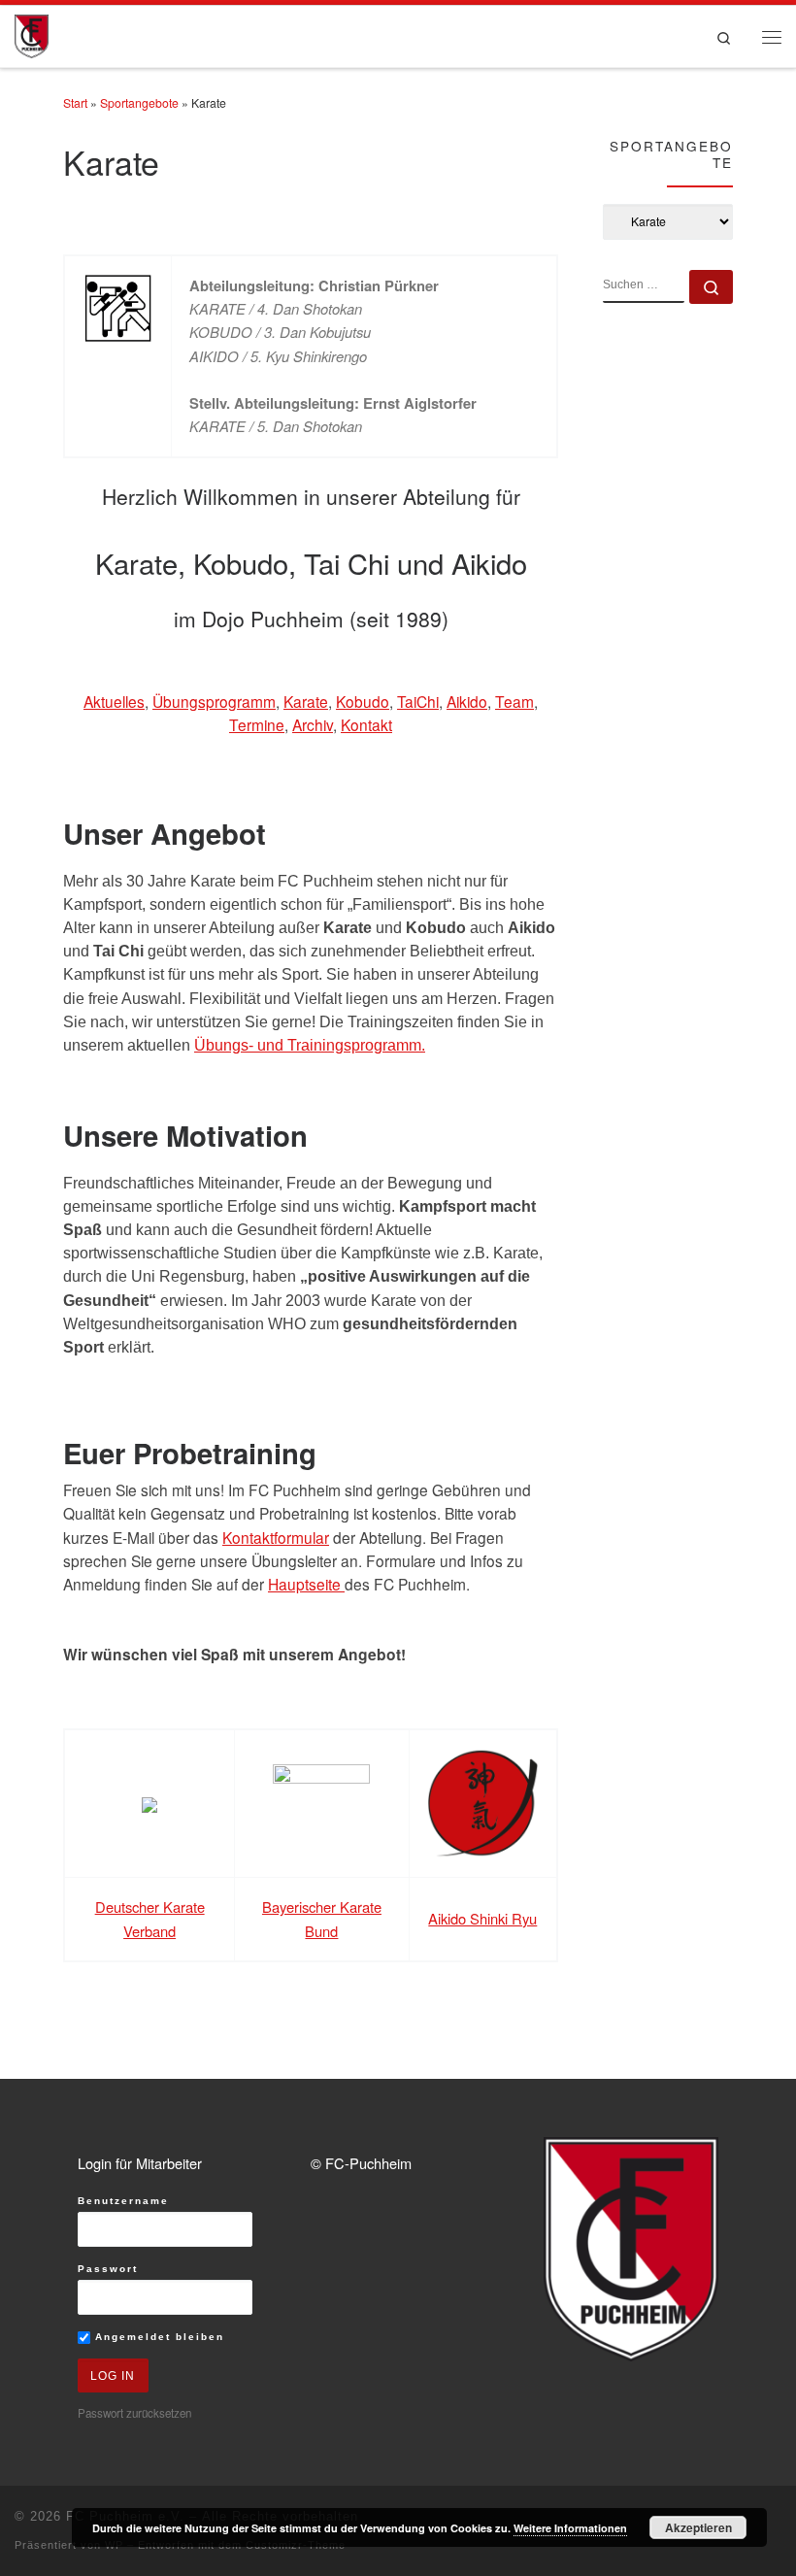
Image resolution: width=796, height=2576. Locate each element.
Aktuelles (114, 701)
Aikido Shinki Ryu (482, 1918)
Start (75, 103)
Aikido (467, 701)
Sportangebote (139, 103)
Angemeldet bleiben (157, 2337)
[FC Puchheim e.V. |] (32, 34)
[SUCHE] (644, 286)
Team (514, 701)
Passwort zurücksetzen (134, 2413)
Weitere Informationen (570, 2528)
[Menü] (772, 36)
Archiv (313, 724)
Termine (257, 724)
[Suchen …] (711, 287)
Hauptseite (306, 1584)
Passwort (108, 2269)
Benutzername (123, 2201)
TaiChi (418, 701)
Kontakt (366, 724)
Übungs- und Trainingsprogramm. (310, 1045)
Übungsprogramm (214, 701)
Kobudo (363, 701)
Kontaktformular (276, 1537)
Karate (306, 701)
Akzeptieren (698, 2527)
